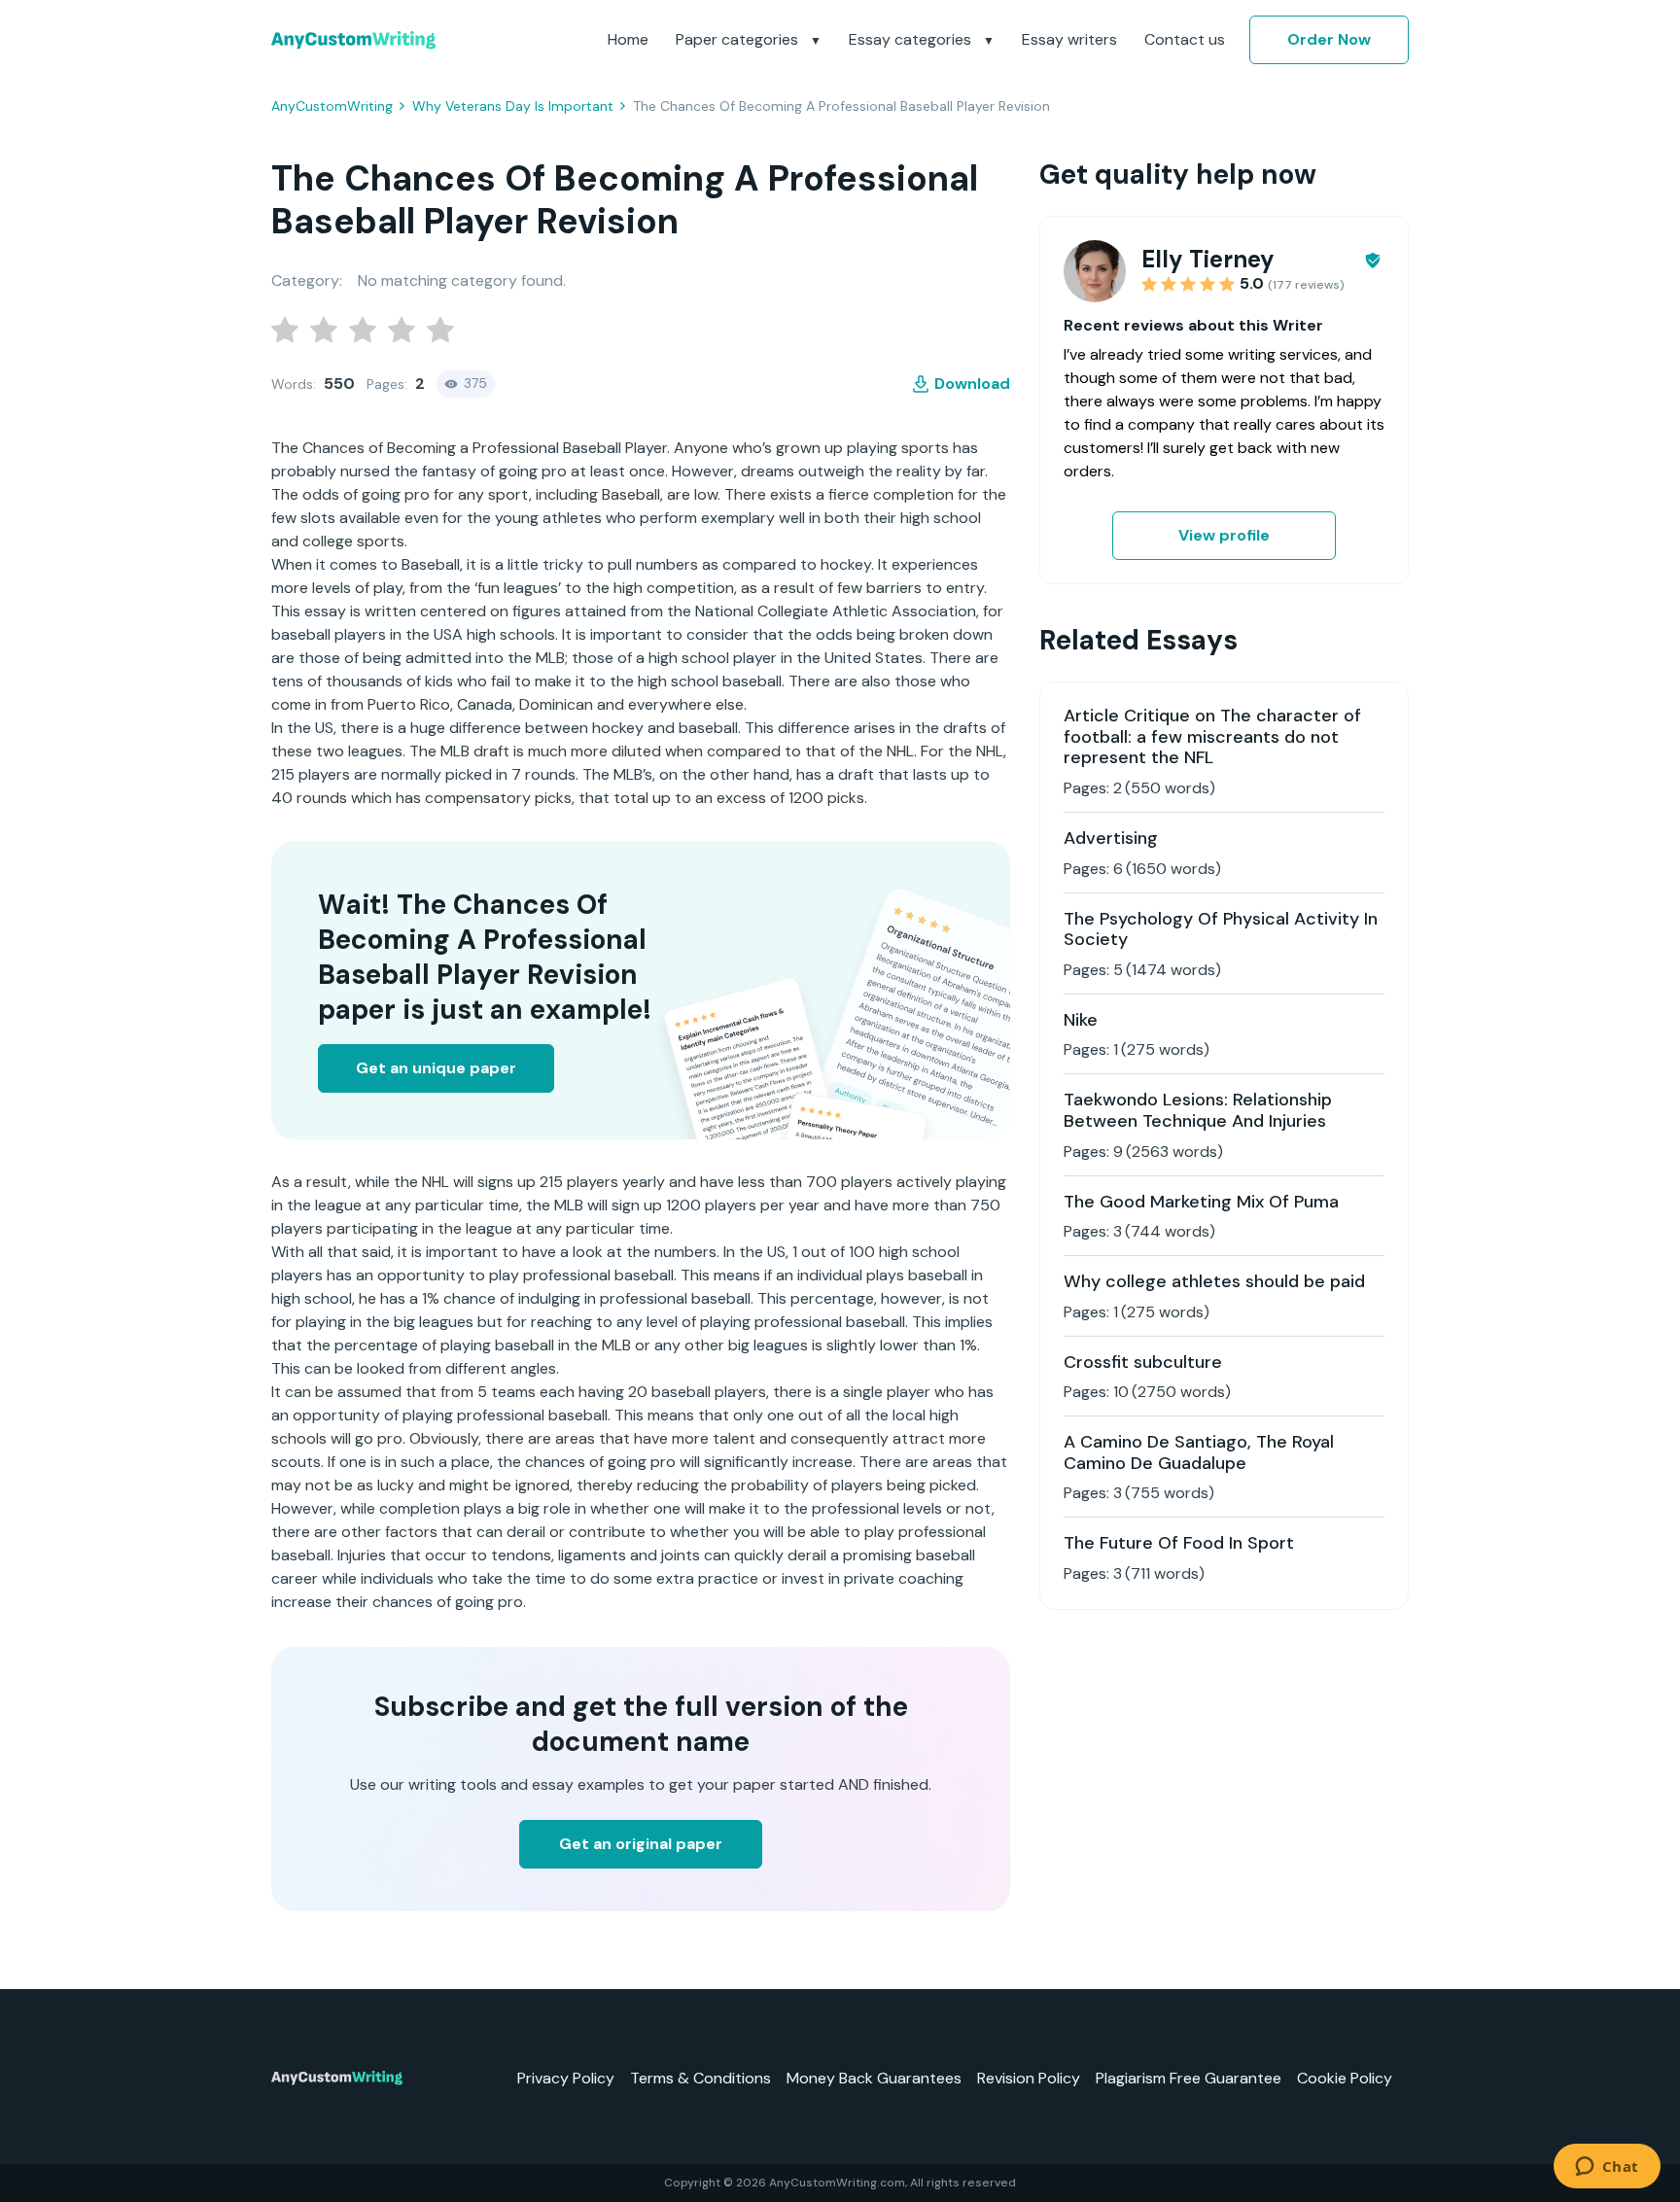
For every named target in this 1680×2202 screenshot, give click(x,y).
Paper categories (739, 39)
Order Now (1329, 39)
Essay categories (912, 39)
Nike (1081, 1020)
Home (628, 39)
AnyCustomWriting (332, 106)
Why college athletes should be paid (1214, 1281)
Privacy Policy (566, 2078)
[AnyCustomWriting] (353, 40)
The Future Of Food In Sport (1179, 1543)
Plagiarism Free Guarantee (1189, 2078)
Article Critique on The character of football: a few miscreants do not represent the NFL (1212, 736)
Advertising (1111, 838)
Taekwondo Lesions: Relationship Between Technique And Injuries (1198, 1110)
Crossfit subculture (1143, 1362)
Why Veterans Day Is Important (513, 106)
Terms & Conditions (700, 2078)
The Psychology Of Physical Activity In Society (1221, 929)
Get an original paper (641, 1844)
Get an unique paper (436, 1068)
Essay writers (1069, 39)
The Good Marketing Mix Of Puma (1201, 1202)
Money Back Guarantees (874, 2078)
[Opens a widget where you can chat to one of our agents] (1607, 2168)
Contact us (1185, 39)
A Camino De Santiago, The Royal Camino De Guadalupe (1199, 1452)
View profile (1224, 535)
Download (972, 384)
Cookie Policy (1345, 2078)
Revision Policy (1029, 2078)
